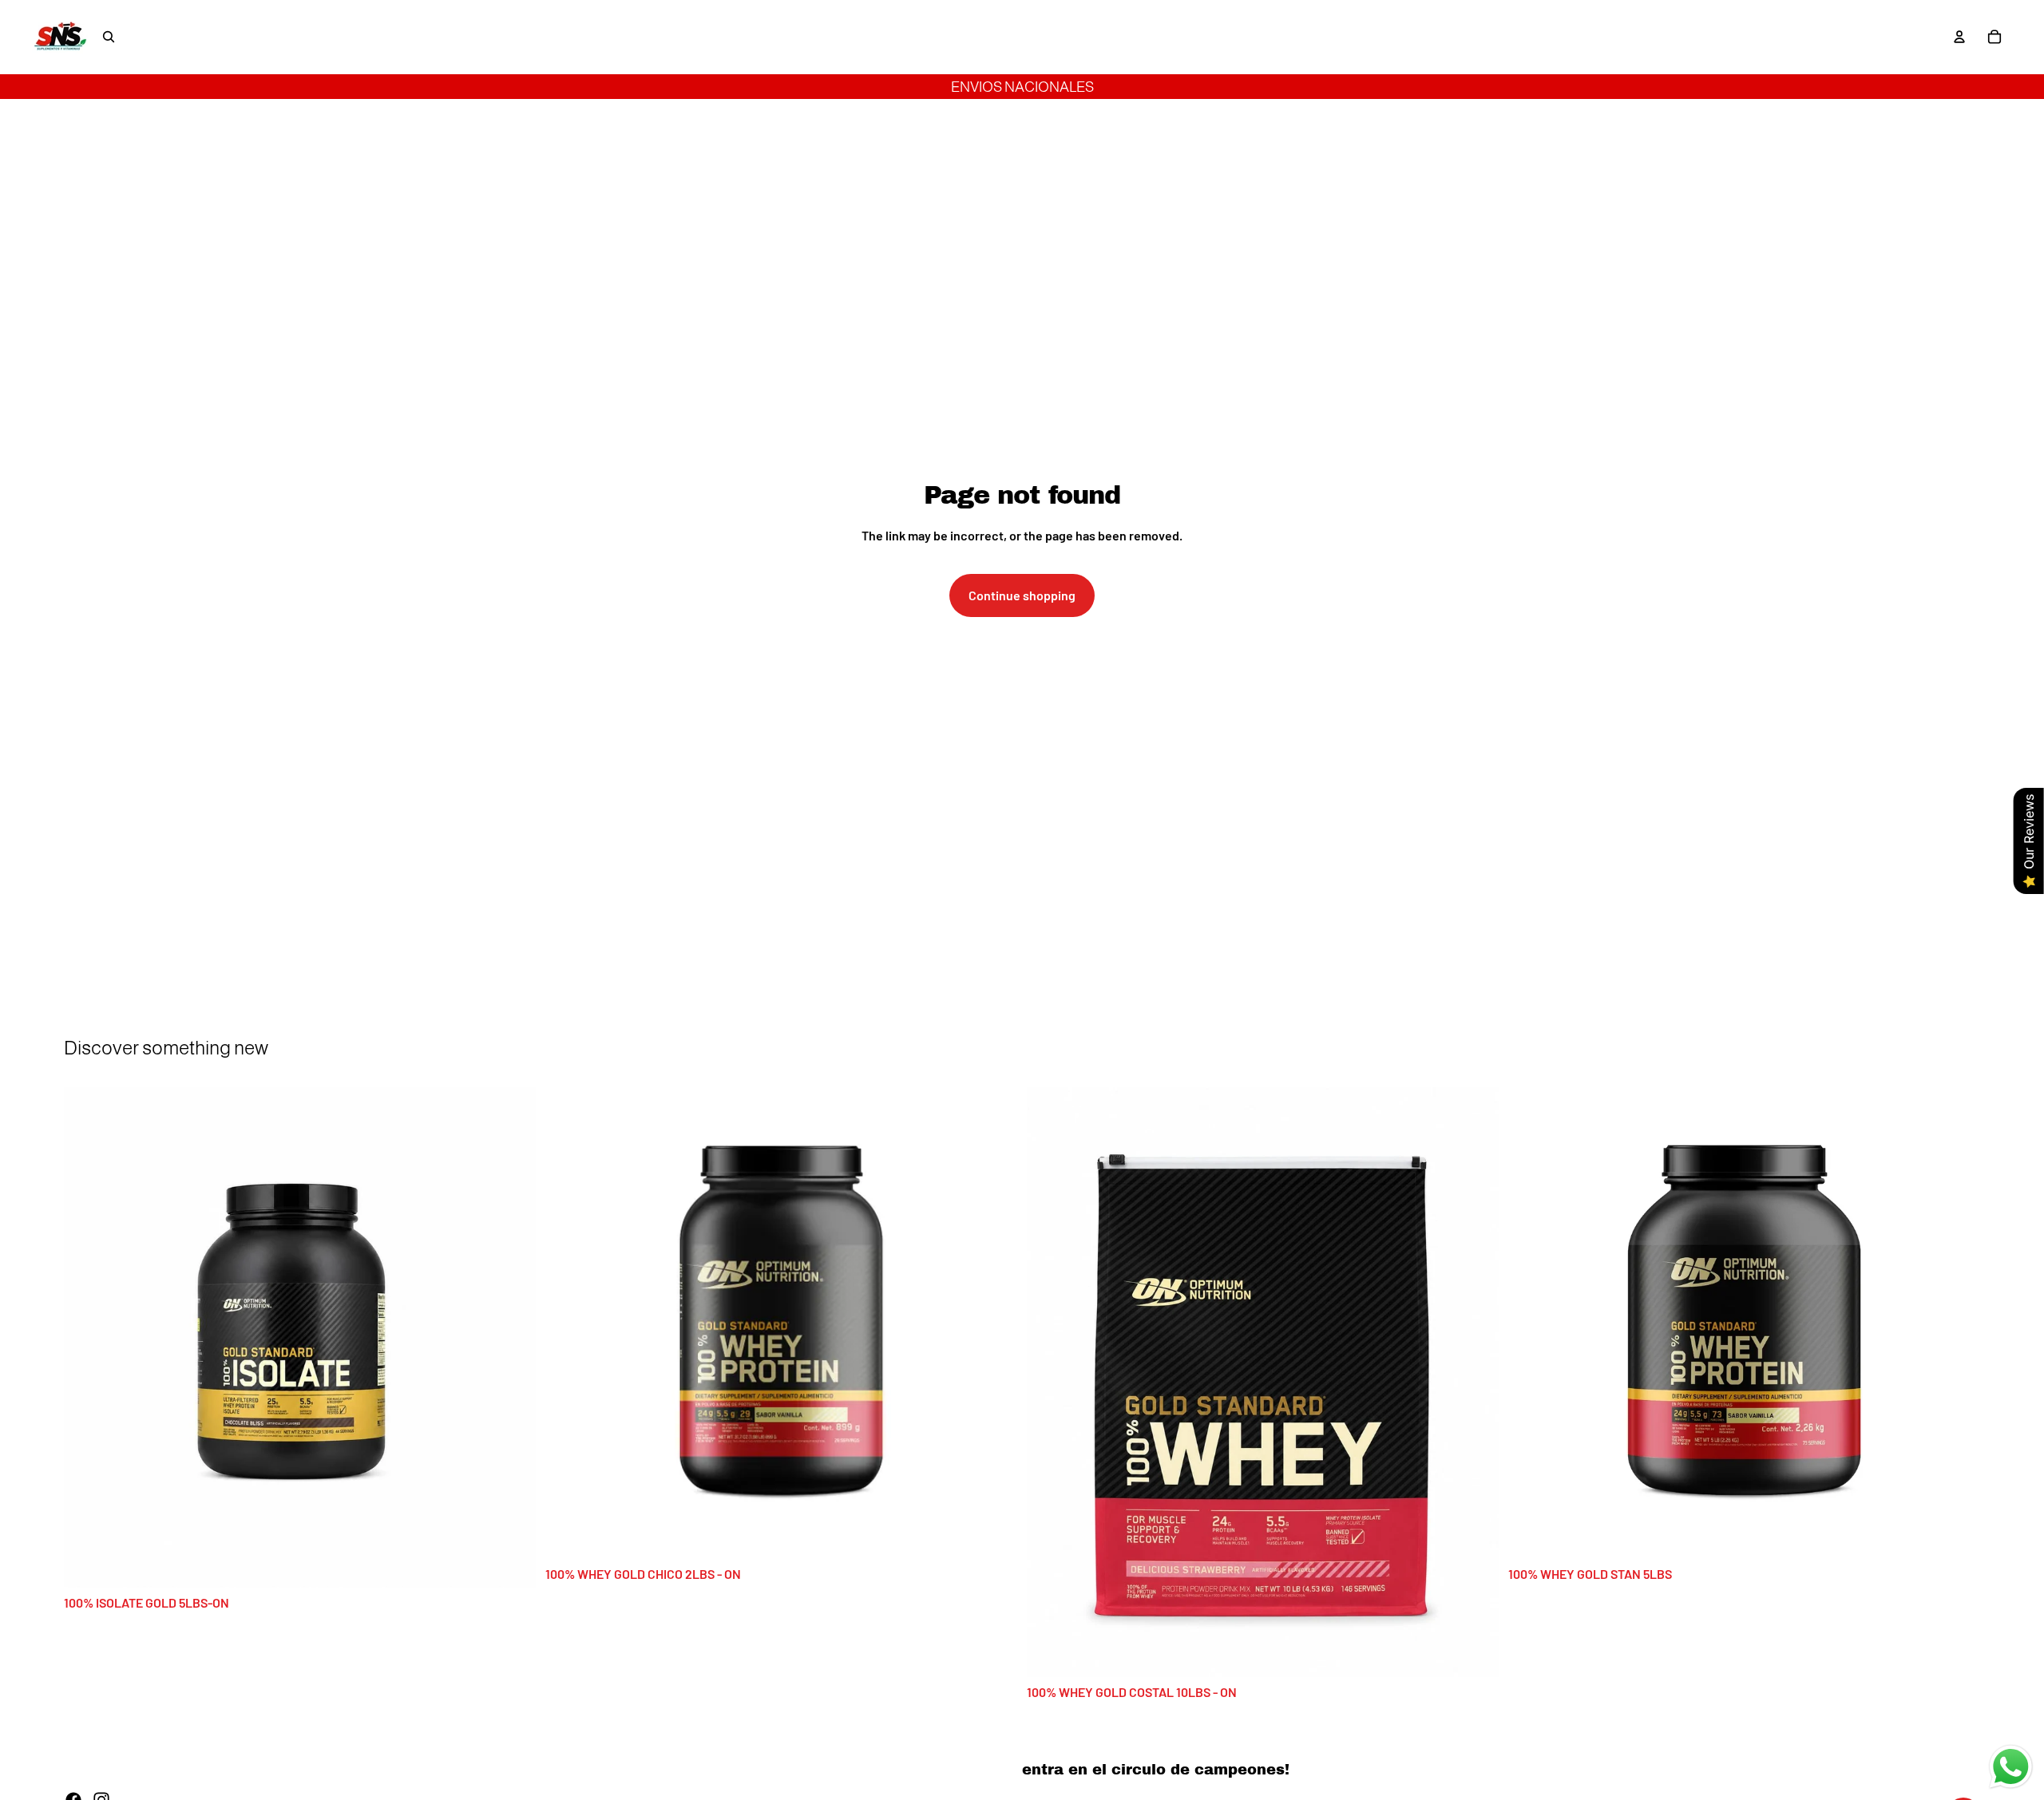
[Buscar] (109, 37)
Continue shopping (1022, 595)
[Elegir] (511, 1563)
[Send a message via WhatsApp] (2011, 1767)
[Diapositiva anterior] (88, 1337)
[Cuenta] (1959, 37)
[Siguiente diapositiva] (512, 1337)
